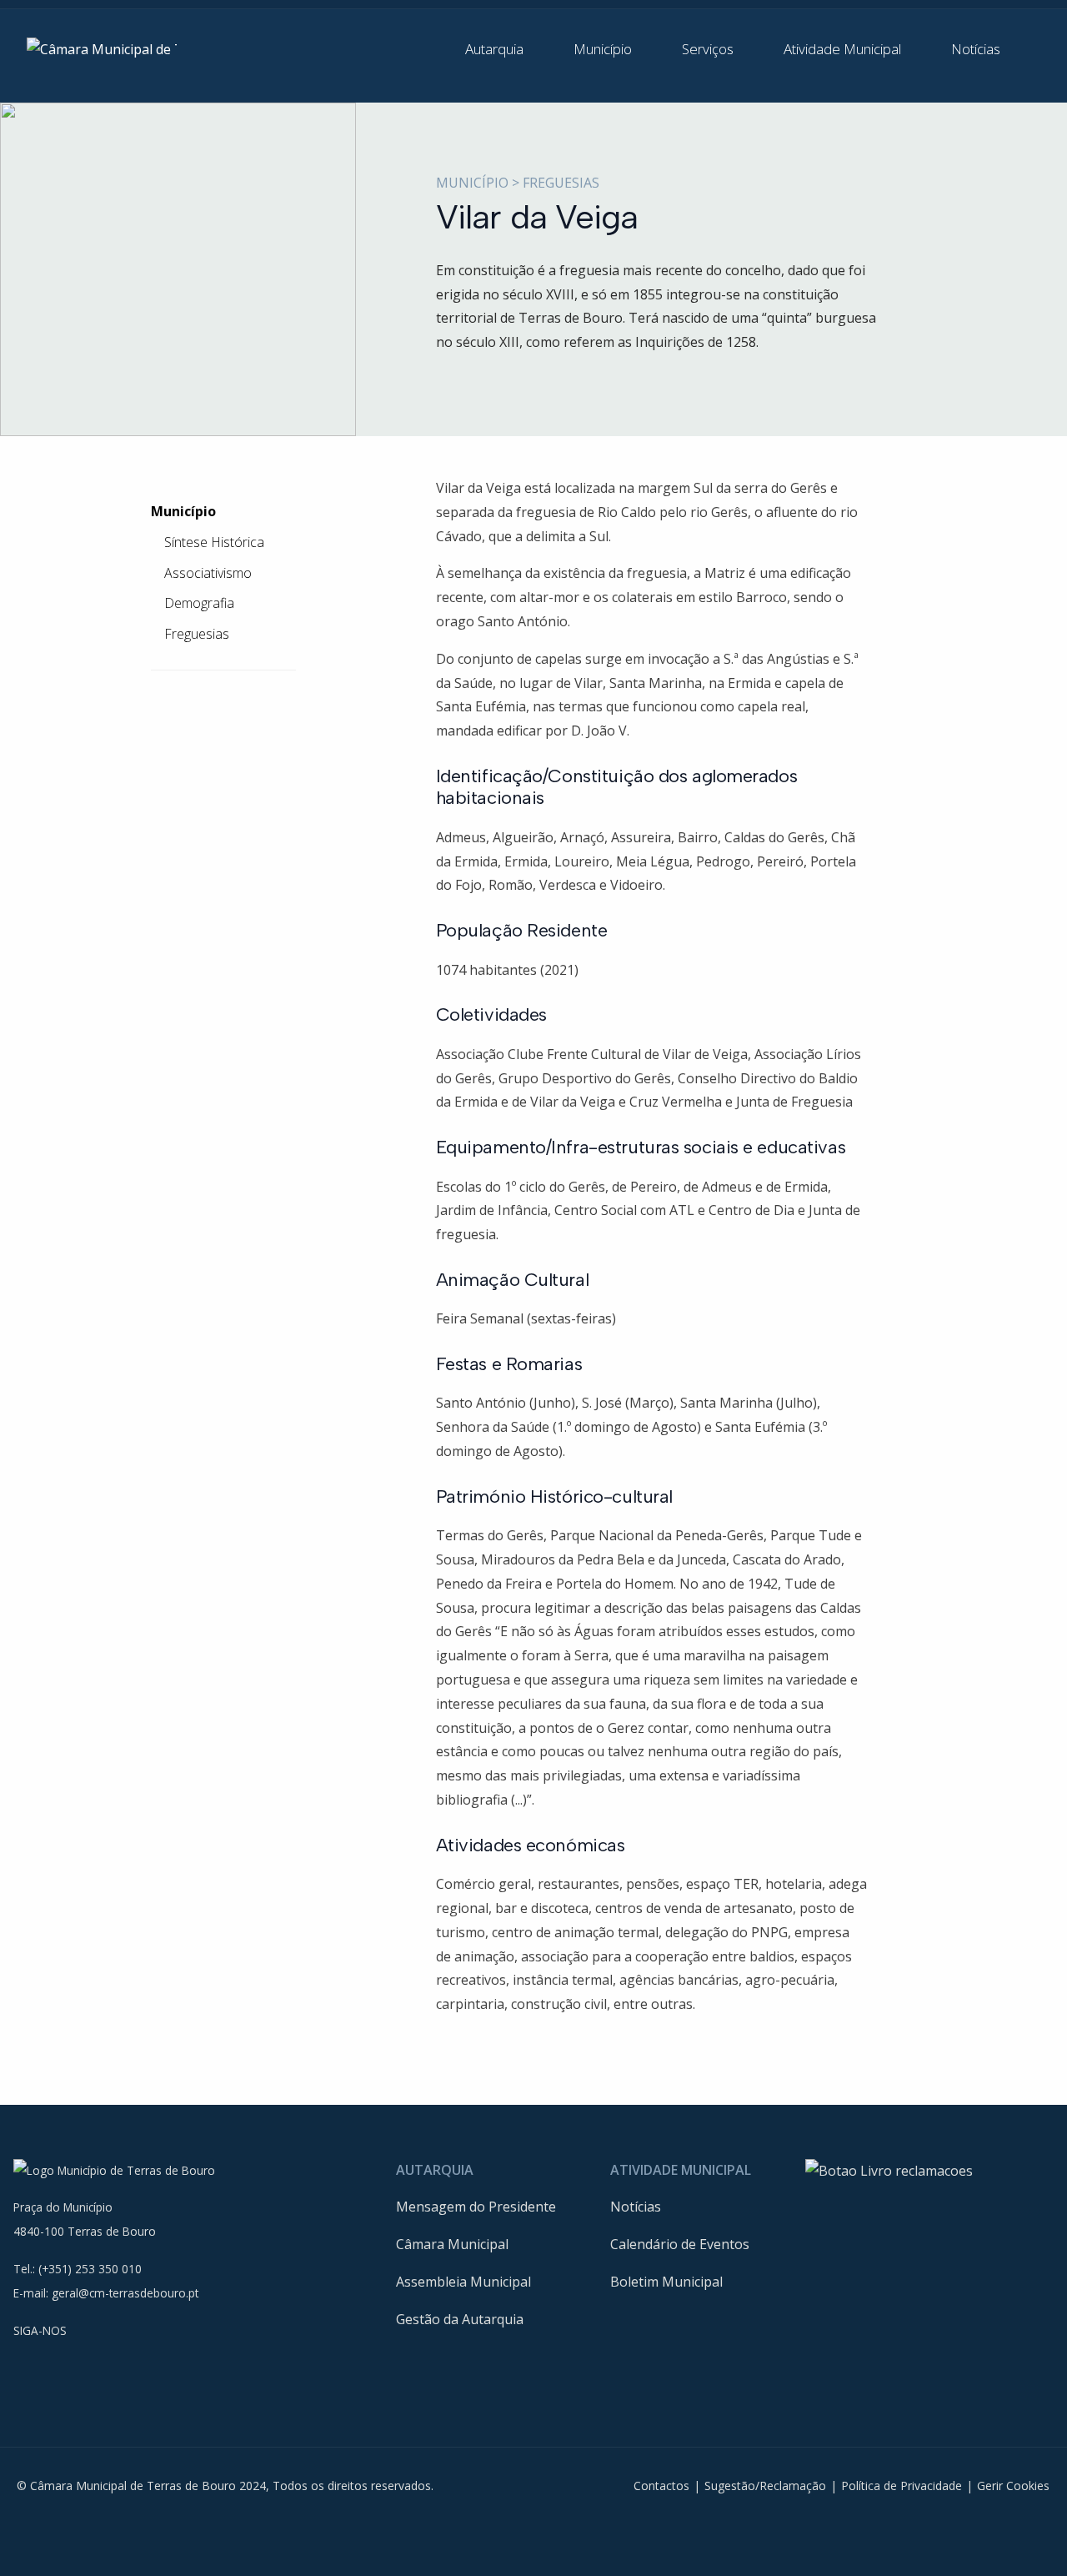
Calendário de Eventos (680, 2244)
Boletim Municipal (666, 2282)
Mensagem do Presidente (476, 2207)
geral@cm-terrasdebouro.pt (125, 2293)
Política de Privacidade (902, 2486)
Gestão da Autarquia (460, 2319)
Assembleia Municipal (463, 2282)
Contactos (661, 2486)
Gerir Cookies (1013, 2486)
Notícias (636, 2207)
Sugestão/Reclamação (765, 2486)
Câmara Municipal (452, 2244)
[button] (506, 49)
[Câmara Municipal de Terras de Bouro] (102, 48)
